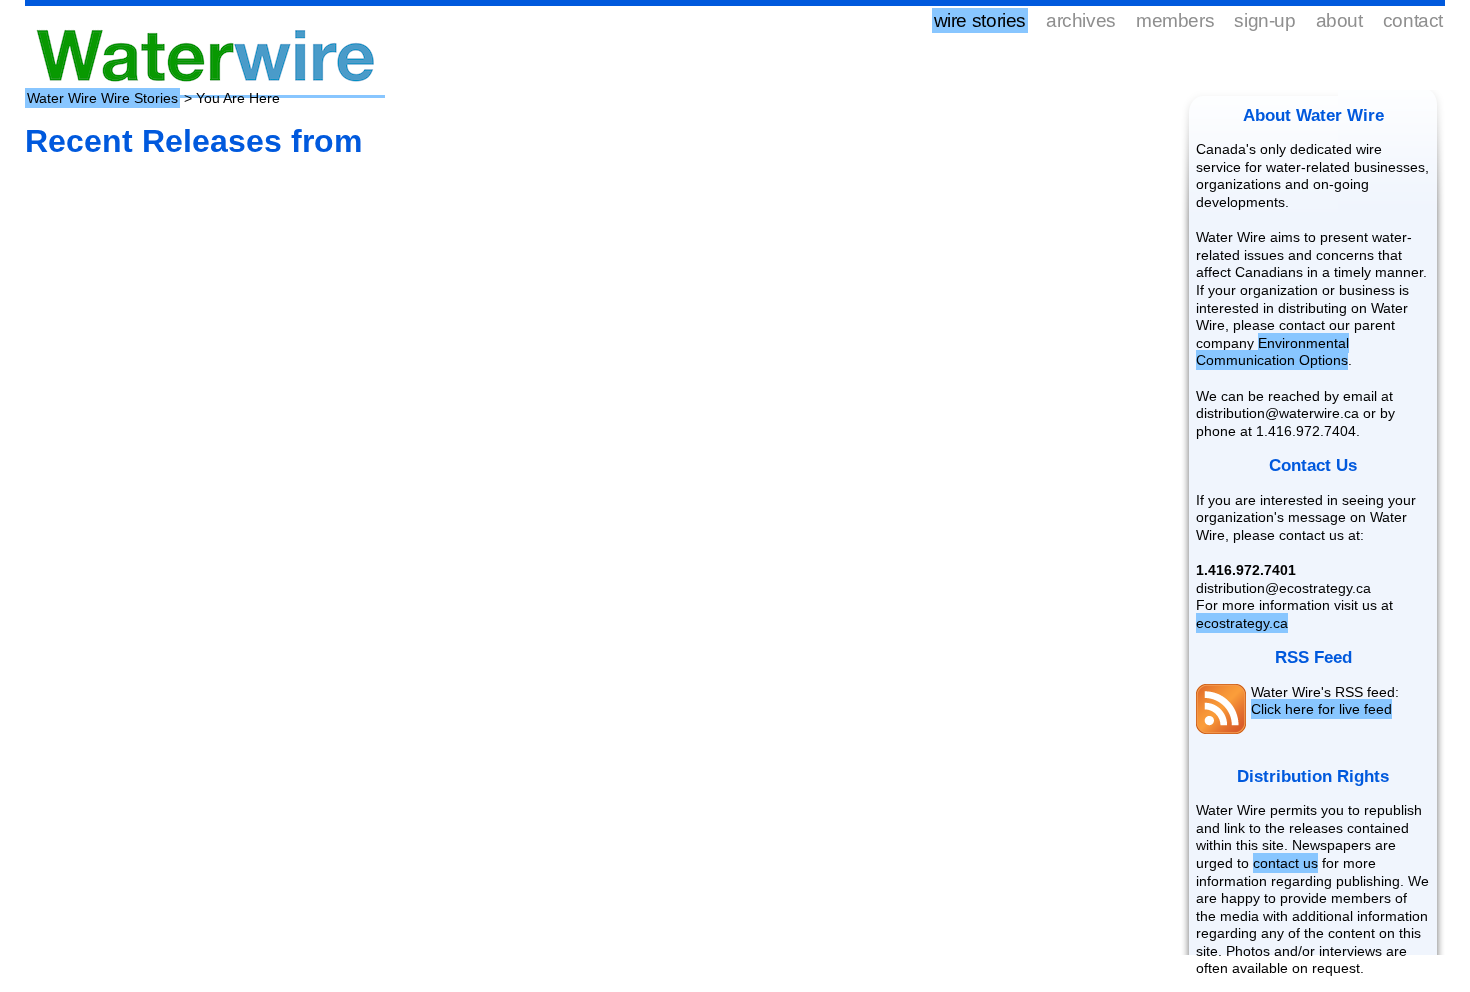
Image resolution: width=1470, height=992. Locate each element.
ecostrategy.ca (1242, 623)
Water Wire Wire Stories (102, 98)
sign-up (1264, 20)
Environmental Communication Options (1272, 352)
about (1339, 20)
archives (1081, 20)
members (1175, 20)
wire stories (980, 20)
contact (1413, 20)
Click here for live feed (1321, 709)
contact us (1285, 863)
